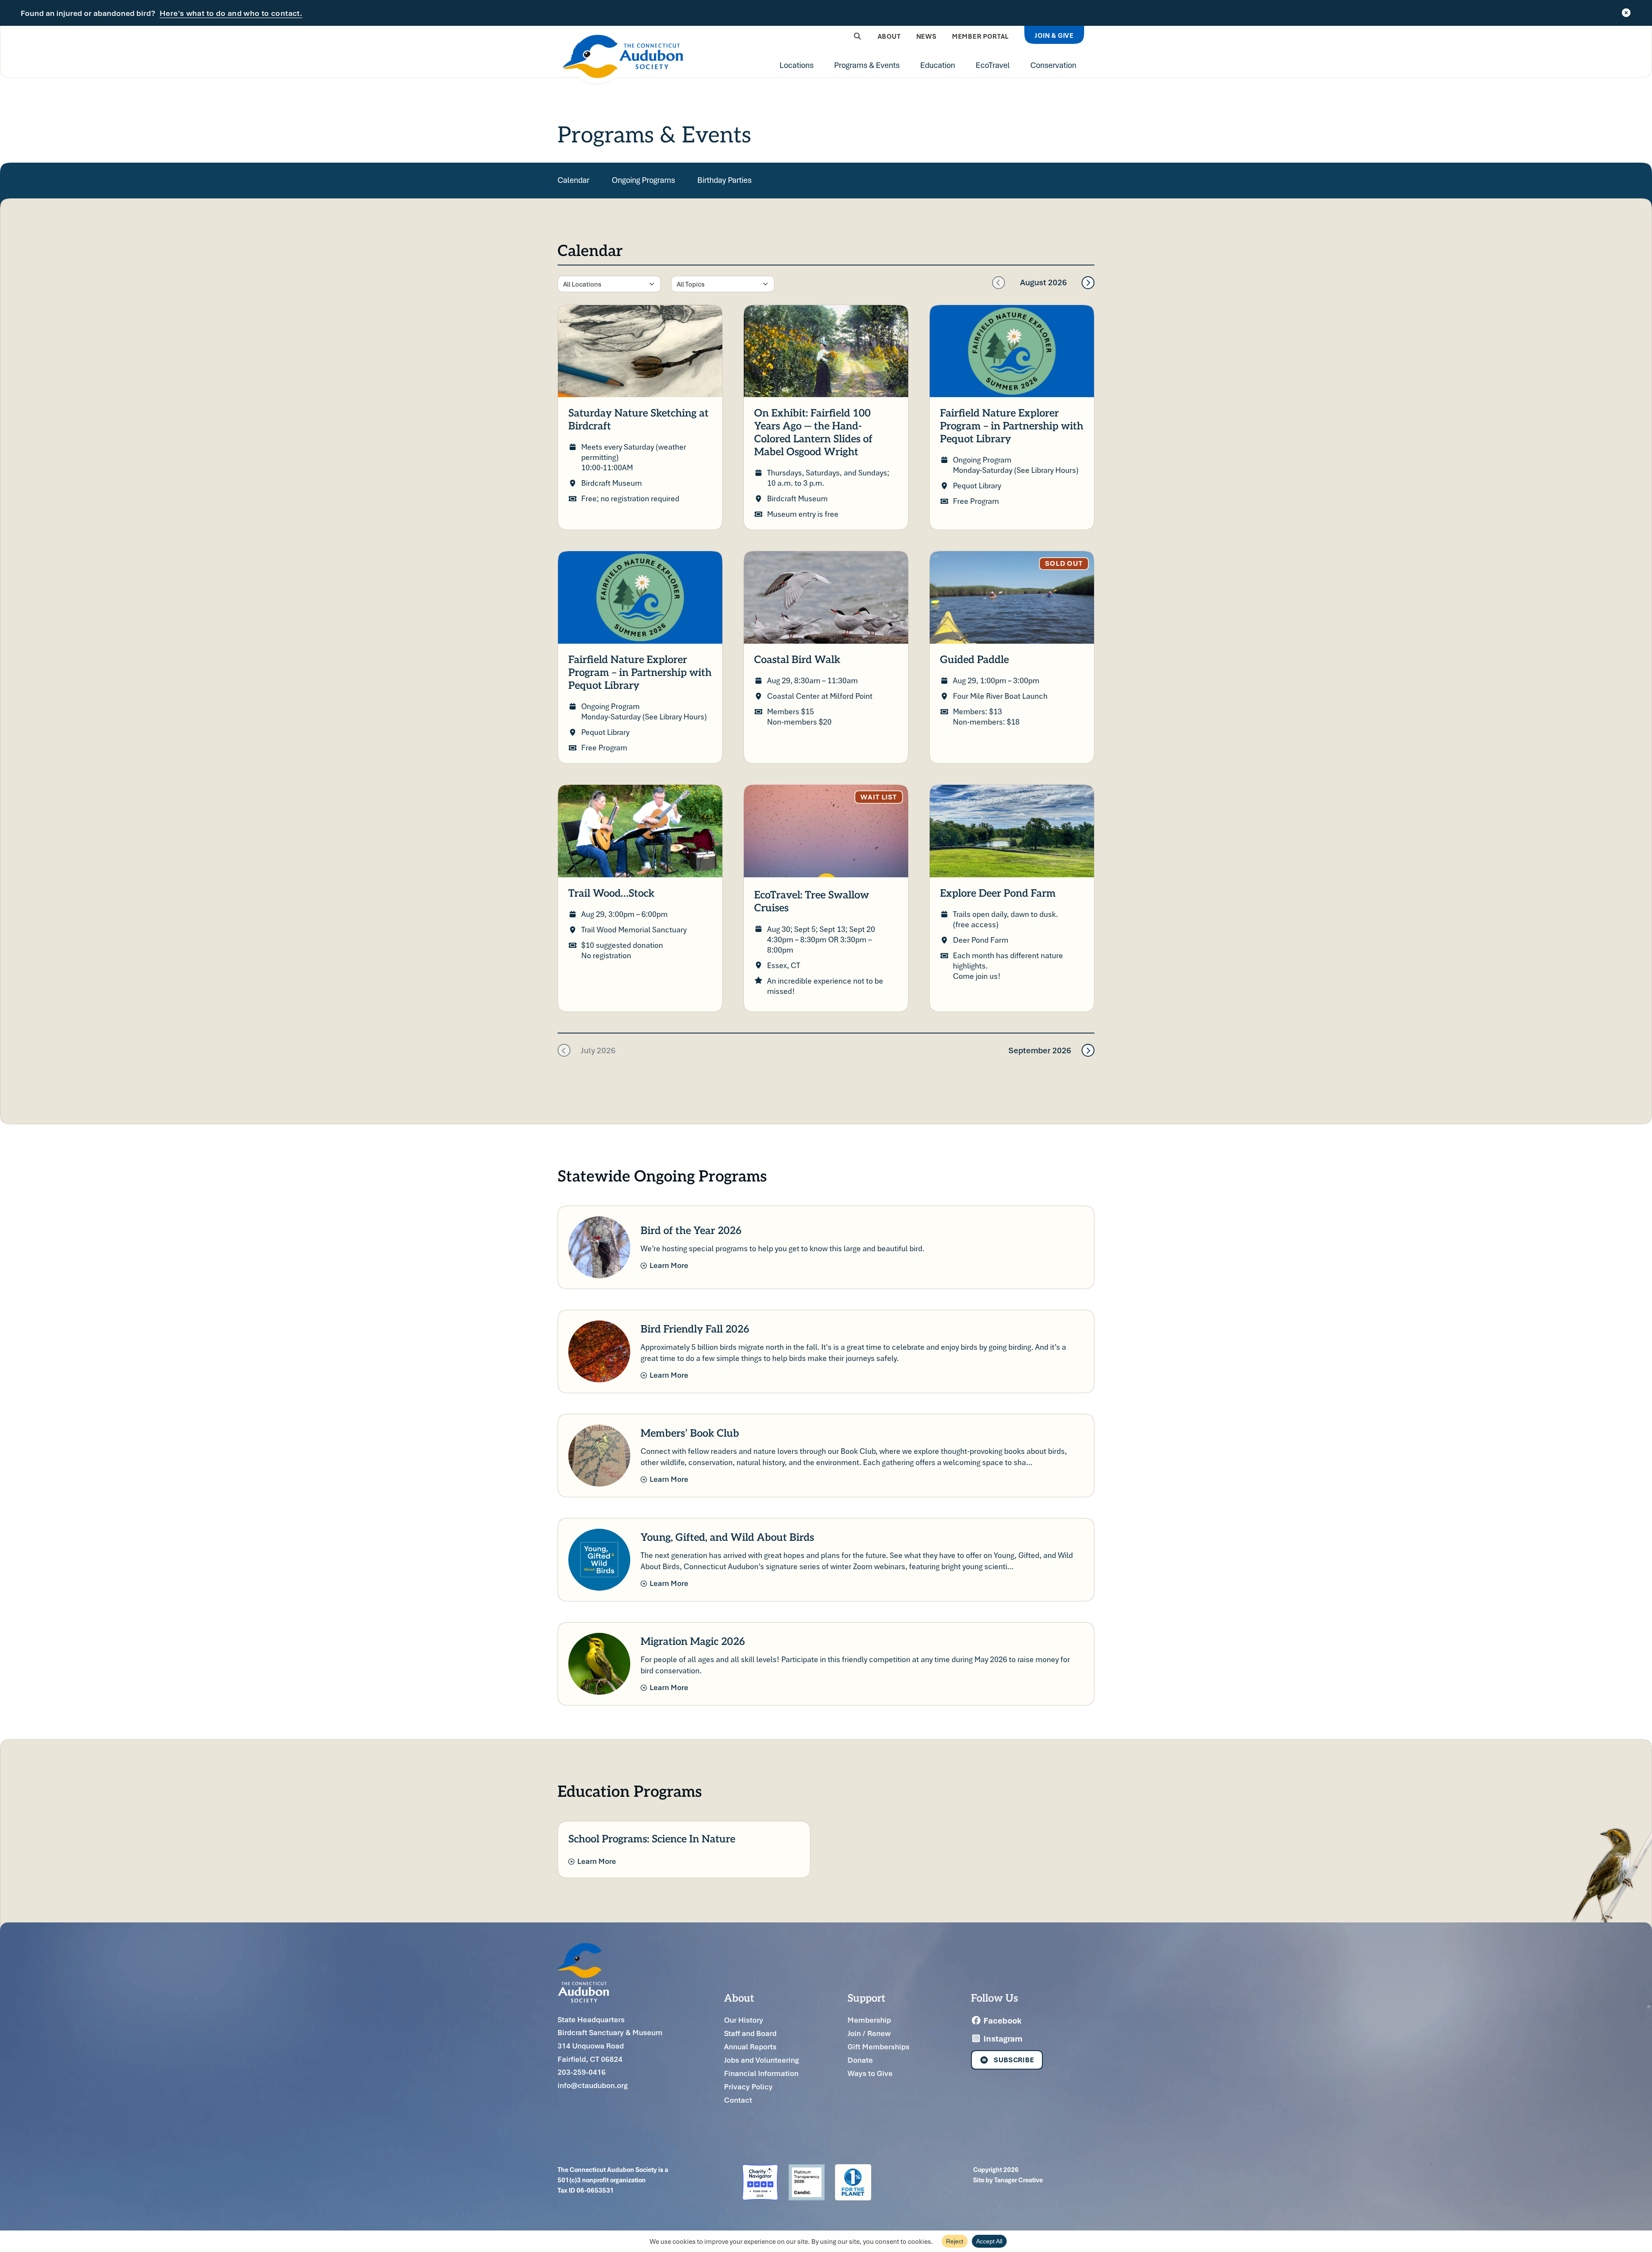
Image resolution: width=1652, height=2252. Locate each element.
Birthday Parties (724, 180)
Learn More (669, 1265)
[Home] (623, 60)
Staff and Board (750, 2033)
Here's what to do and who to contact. (231, 13)
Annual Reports (750, 2047)
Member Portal (980, 36)
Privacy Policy (748, 2087)
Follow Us (994, 1997)
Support (866, 1997)
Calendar (573, 180)
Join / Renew (869, 2033)
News (926, 36)
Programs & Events (867, 65)
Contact (738, 2100)
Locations (797, 65)
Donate (860, 2060)
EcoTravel (993, 65)
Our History (744, 2020)
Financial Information (761, 2073)
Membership (869, 2020)
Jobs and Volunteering (761, 2060)
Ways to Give (870, 2073)
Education (938, 65)
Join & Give (1054, 35)
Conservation (1053, 65)
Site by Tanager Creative (1008, 2180)
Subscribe (1014, 2060)
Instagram (1002, 2039)
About (889, 36)
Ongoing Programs (643, 180)
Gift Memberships (878, 2047)
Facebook (1002, 2021)
